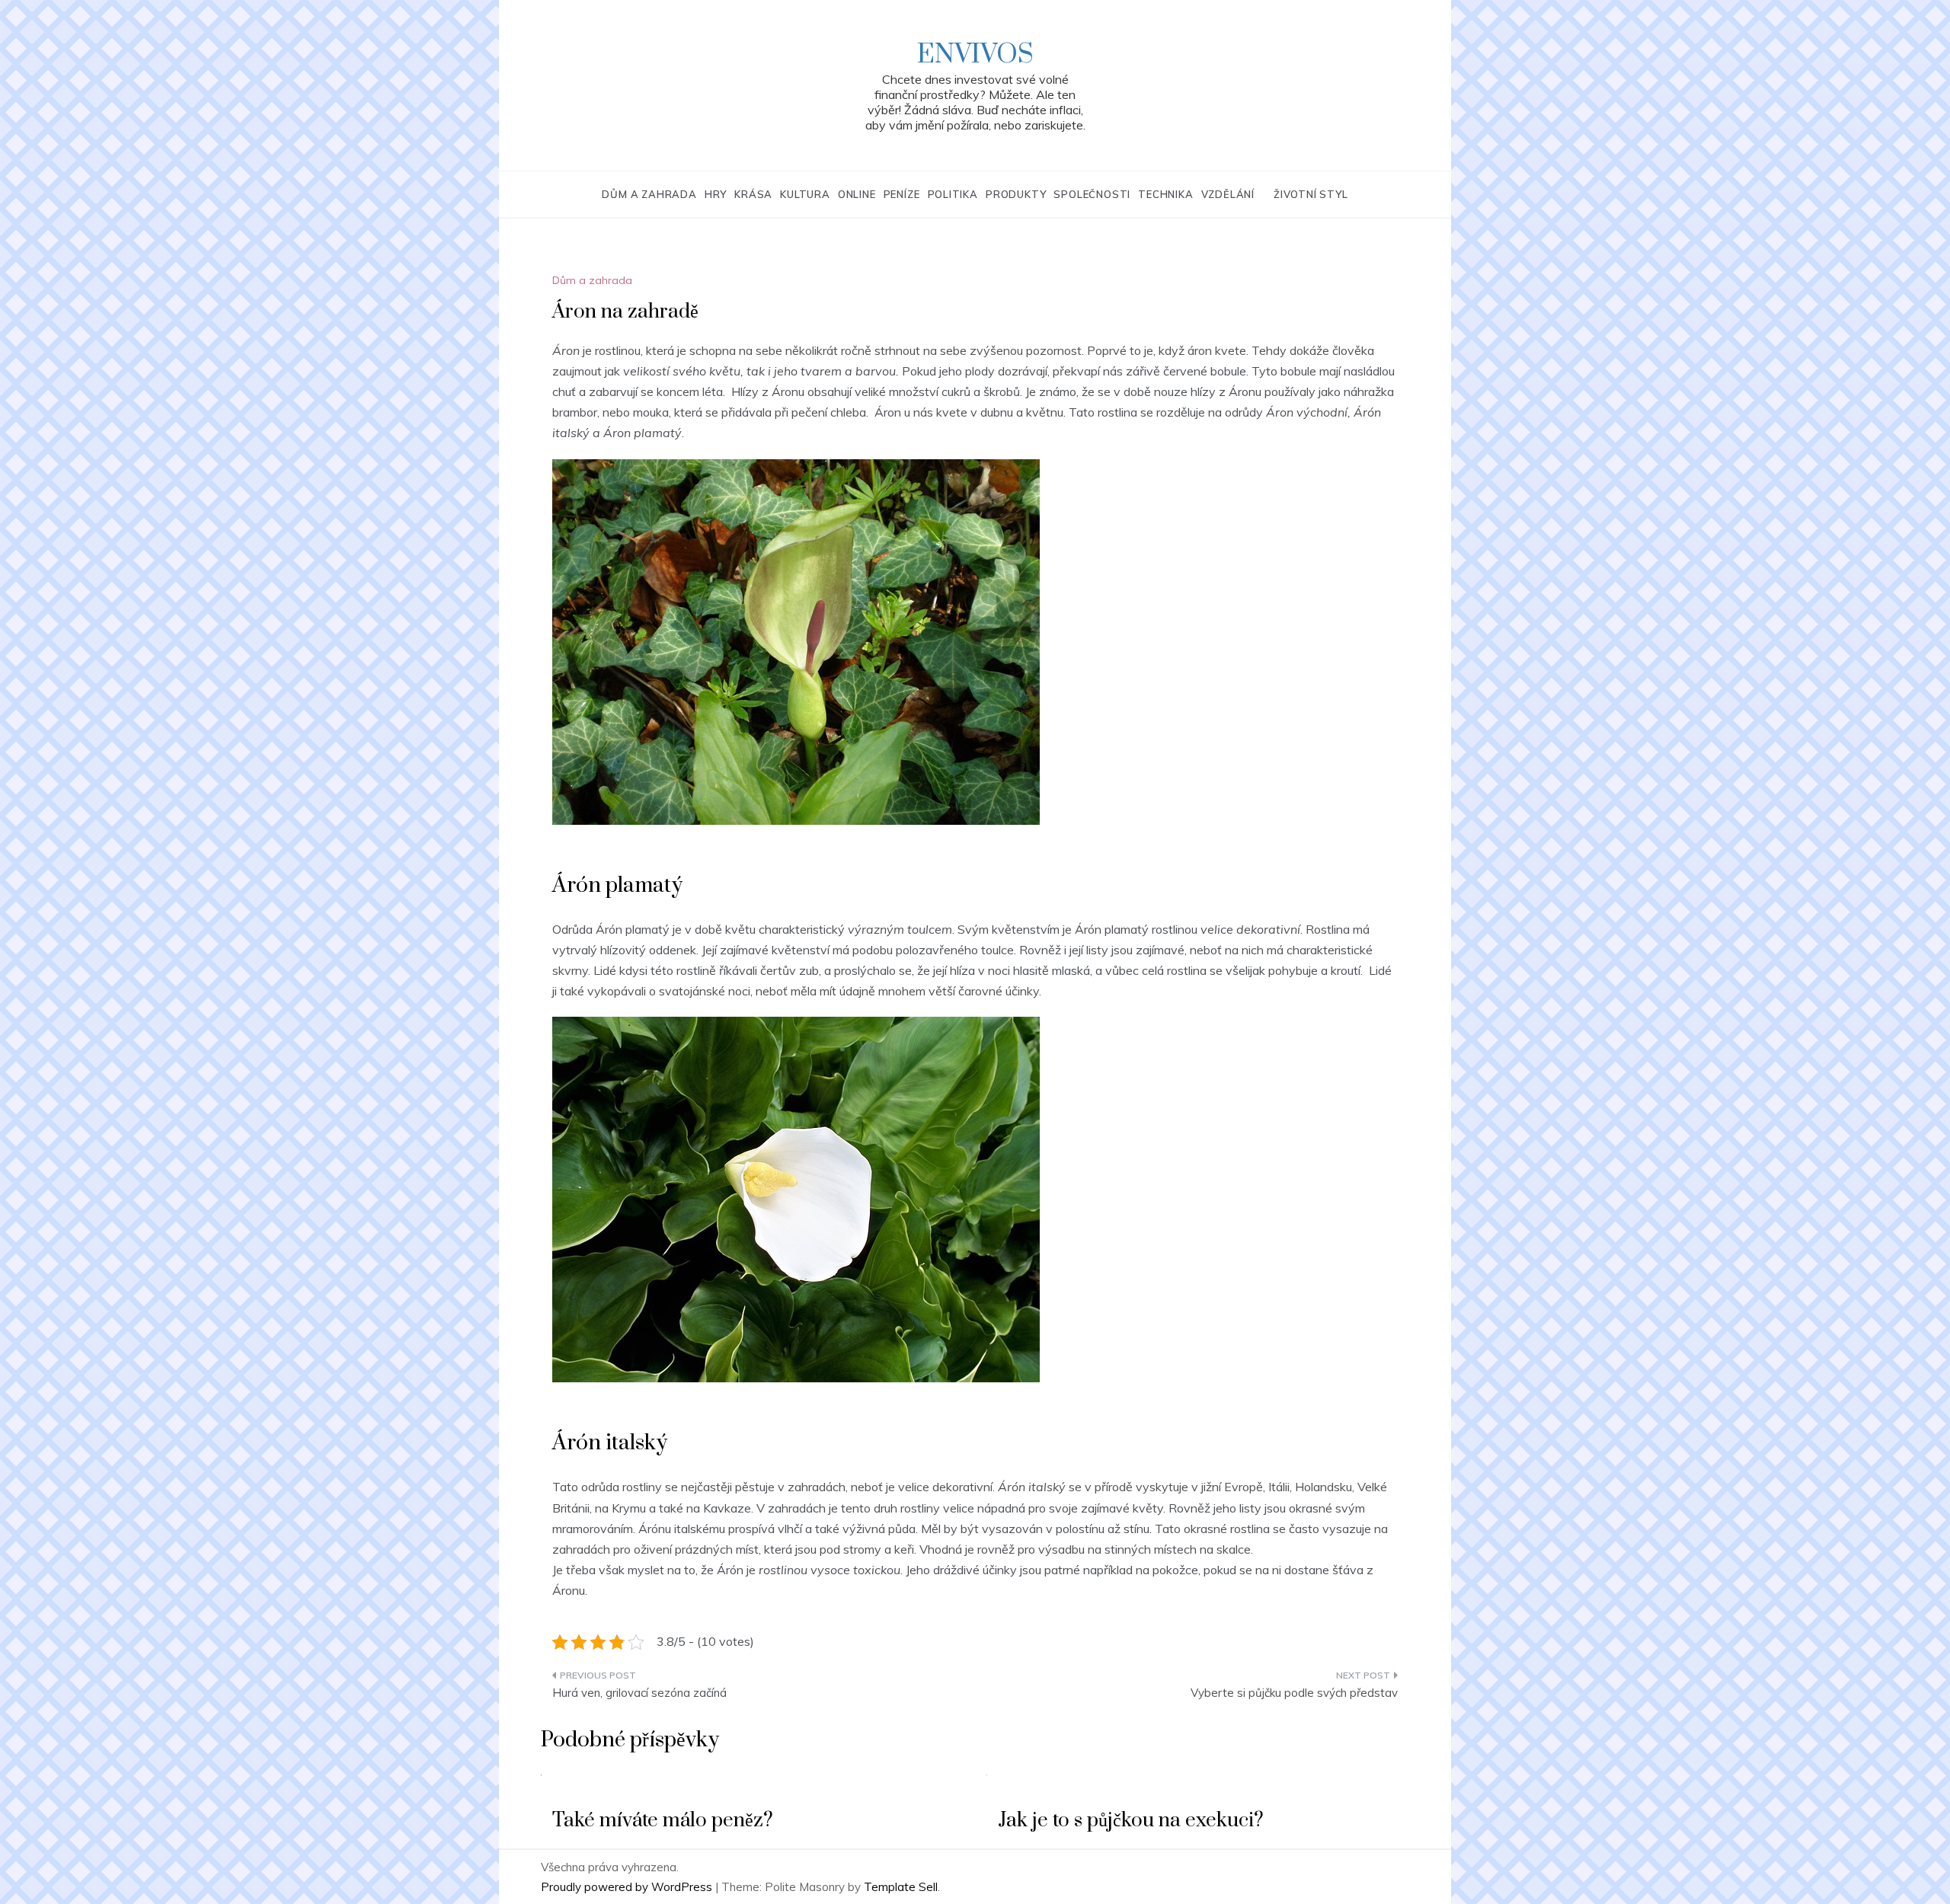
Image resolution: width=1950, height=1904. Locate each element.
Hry (716, 194)
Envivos (975, 55)
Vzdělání (1228, 194)
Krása (753, 194)
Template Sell (901, 1887)
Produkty (1016, 194)
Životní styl (1311, 194)
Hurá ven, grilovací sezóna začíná (639, 1693)
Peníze (902, 194)
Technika (1165, 194)
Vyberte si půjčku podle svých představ (1294, 1693)
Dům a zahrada (649, 194)
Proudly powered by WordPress (628, 1887)
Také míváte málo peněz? (663, 1821)
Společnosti (1092, 194)
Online (857, 194)
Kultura (805, 194)
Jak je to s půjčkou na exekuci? (1131, 1821)
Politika (953, 194)
